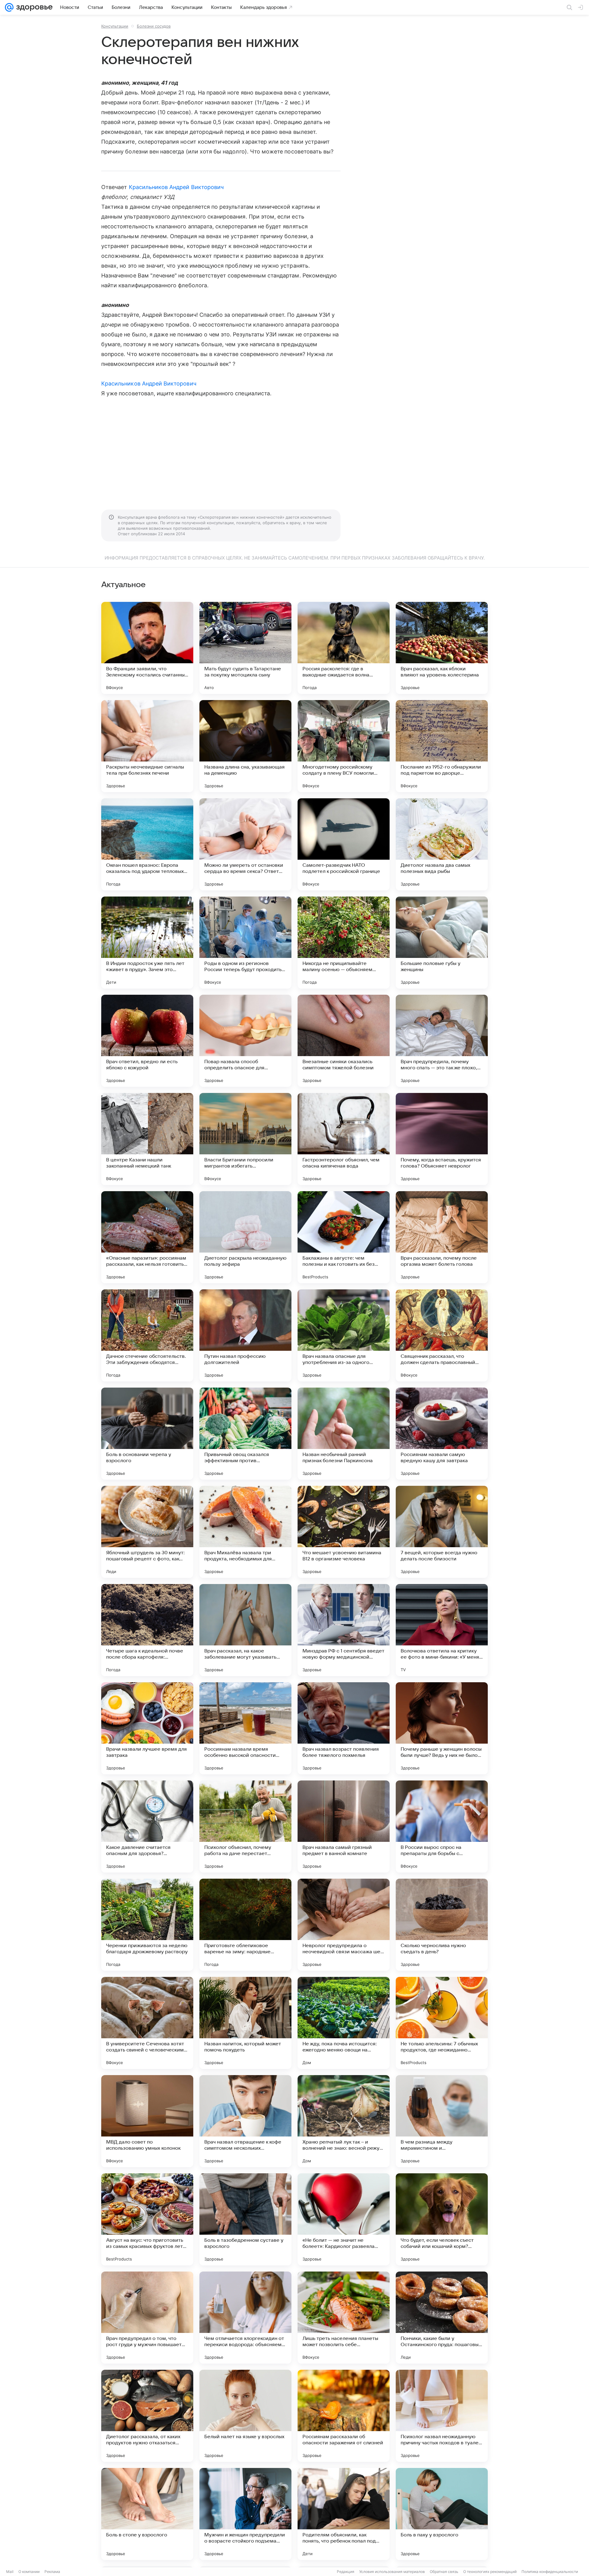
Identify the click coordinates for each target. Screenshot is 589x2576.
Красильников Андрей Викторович (176, 187)
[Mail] (9, 7)
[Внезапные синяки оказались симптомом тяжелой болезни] (344, 1041)
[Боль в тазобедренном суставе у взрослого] (245, 2219)
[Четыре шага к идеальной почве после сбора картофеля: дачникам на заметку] (147, 1630)
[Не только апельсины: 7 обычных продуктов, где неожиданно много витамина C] (442, 2023)
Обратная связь (444, 2572)
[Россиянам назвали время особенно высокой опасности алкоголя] (245, 1728)
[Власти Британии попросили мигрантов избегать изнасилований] (245, 1139)
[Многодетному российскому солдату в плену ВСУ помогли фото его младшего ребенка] (344, 746)
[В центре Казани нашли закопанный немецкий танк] (147, 1139)
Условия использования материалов (392, 2572)
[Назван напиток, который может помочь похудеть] (245, 2023)
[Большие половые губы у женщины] (442, 943)
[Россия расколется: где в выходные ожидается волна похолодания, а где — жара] (344, 648)
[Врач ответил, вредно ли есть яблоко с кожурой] (147, 1041)
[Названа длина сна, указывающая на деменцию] (245, 746)
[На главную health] (33, 7)
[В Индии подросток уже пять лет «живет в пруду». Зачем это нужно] (147, 943)
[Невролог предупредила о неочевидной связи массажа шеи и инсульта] (344, 1925)
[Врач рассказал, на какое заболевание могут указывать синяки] (245, 1630)
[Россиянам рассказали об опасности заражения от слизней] (344, 2416)
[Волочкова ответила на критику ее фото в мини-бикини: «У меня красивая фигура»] (442, 1630)
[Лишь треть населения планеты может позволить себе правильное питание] (344, 2318)
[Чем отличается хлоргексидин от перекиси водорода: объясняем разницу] (245, 2318)
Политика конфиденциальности (550, 2572)
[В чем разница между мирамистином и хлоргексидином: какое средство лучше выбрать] (442, 2121)
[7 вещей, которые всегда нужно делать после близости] (442, 1532)
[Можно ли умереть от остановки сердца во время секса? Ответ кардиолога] (245, 844)
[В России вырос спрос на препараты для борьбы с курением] (442, 1826)
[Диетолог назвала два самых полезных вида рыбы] (442, 844)
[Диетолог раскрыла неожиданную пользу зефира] (245, 1237)
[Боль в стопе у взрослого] (147, 2514)
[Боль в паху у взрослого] (442, 2514)
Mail (10, 2572)
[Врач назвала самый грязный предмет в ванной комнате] (344, 1826)
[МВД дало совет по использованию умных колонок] (147, 2121)
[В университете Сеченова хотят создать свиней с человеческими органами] (147, 2023)
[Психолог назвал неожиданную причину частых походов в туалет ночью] (442, 2416)
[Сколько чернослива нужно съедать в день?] (442, 1925)
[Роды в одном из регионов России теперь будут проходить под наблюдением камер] (245, 943)
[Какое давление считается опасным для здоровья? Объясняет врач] (147, 1826)
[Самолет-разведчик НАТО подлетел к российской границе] (344, 844)
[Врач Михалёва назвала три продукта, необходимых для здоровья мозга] (245, 1532)
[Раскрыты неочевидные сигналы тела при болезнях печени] (147, 746)
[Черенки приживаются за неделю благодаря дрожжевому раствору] (147, 1925)
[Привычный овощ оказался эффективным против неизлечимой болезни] (245, 1434)
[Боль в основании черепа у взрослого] (147, 1434)
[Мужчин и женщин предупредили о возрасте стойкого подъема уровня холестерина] (245, 2514)
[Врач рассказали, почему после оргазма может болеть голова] (442, 1237)
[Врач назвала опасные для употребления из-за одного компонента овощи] (344, 1335)
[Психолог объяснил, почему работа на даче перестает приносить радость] (245, 1826)
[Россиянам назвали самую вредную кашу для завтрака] (442, 1434)
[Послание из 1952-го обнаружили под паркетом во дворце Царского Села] (442, 746)
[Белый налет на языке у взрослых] (245, 2416)
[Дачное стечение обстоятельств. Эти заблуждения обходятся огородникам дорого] (147, 1335)
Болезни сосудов (154, 26)
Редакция (346, 2572)
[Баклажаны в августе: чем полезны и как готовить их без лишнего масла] (344, 1237)
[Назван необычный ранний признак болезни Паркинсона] (344, 1434)
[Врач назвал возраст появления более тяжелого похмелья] (344, 1728)
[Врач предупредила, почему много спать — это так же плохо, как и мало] (442, 1041)
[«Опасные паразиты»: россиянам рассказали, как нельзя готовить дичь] (147, 1237)
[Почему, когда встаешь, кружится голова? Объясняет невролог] (442, 1139)
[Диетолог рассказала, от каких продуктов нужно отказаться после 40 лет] (147, 2416)
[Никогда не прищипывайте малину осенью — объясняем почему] (344, 943)
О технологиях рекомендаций (490, 2572)
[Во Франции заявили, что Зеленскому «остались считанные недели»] (147, 648)
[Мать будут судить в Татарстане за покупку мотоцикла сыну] (245, 648)
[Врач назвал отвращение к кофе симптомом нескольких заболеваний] (245, 2121)
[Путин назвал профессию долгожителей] (245, 1335)
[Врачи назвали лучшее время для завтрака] (147, 1728)
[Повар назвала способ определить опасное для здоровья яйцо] (245, 1041)
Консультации (115, 26)
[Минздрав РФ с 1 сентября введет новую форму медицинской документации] (344, 1630)
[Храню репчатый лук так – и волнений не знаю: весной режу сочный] (344, 2121)
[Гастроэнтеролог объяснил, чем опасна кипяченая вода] (344, 1139)
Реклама (52, 2572)
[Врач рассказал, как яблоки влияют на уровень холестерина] (442, 648)
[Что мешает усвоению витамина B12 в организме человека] (344, 1532)
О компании (29, 2572)
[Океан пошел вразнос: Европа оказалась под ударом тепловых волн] (147, 844)
